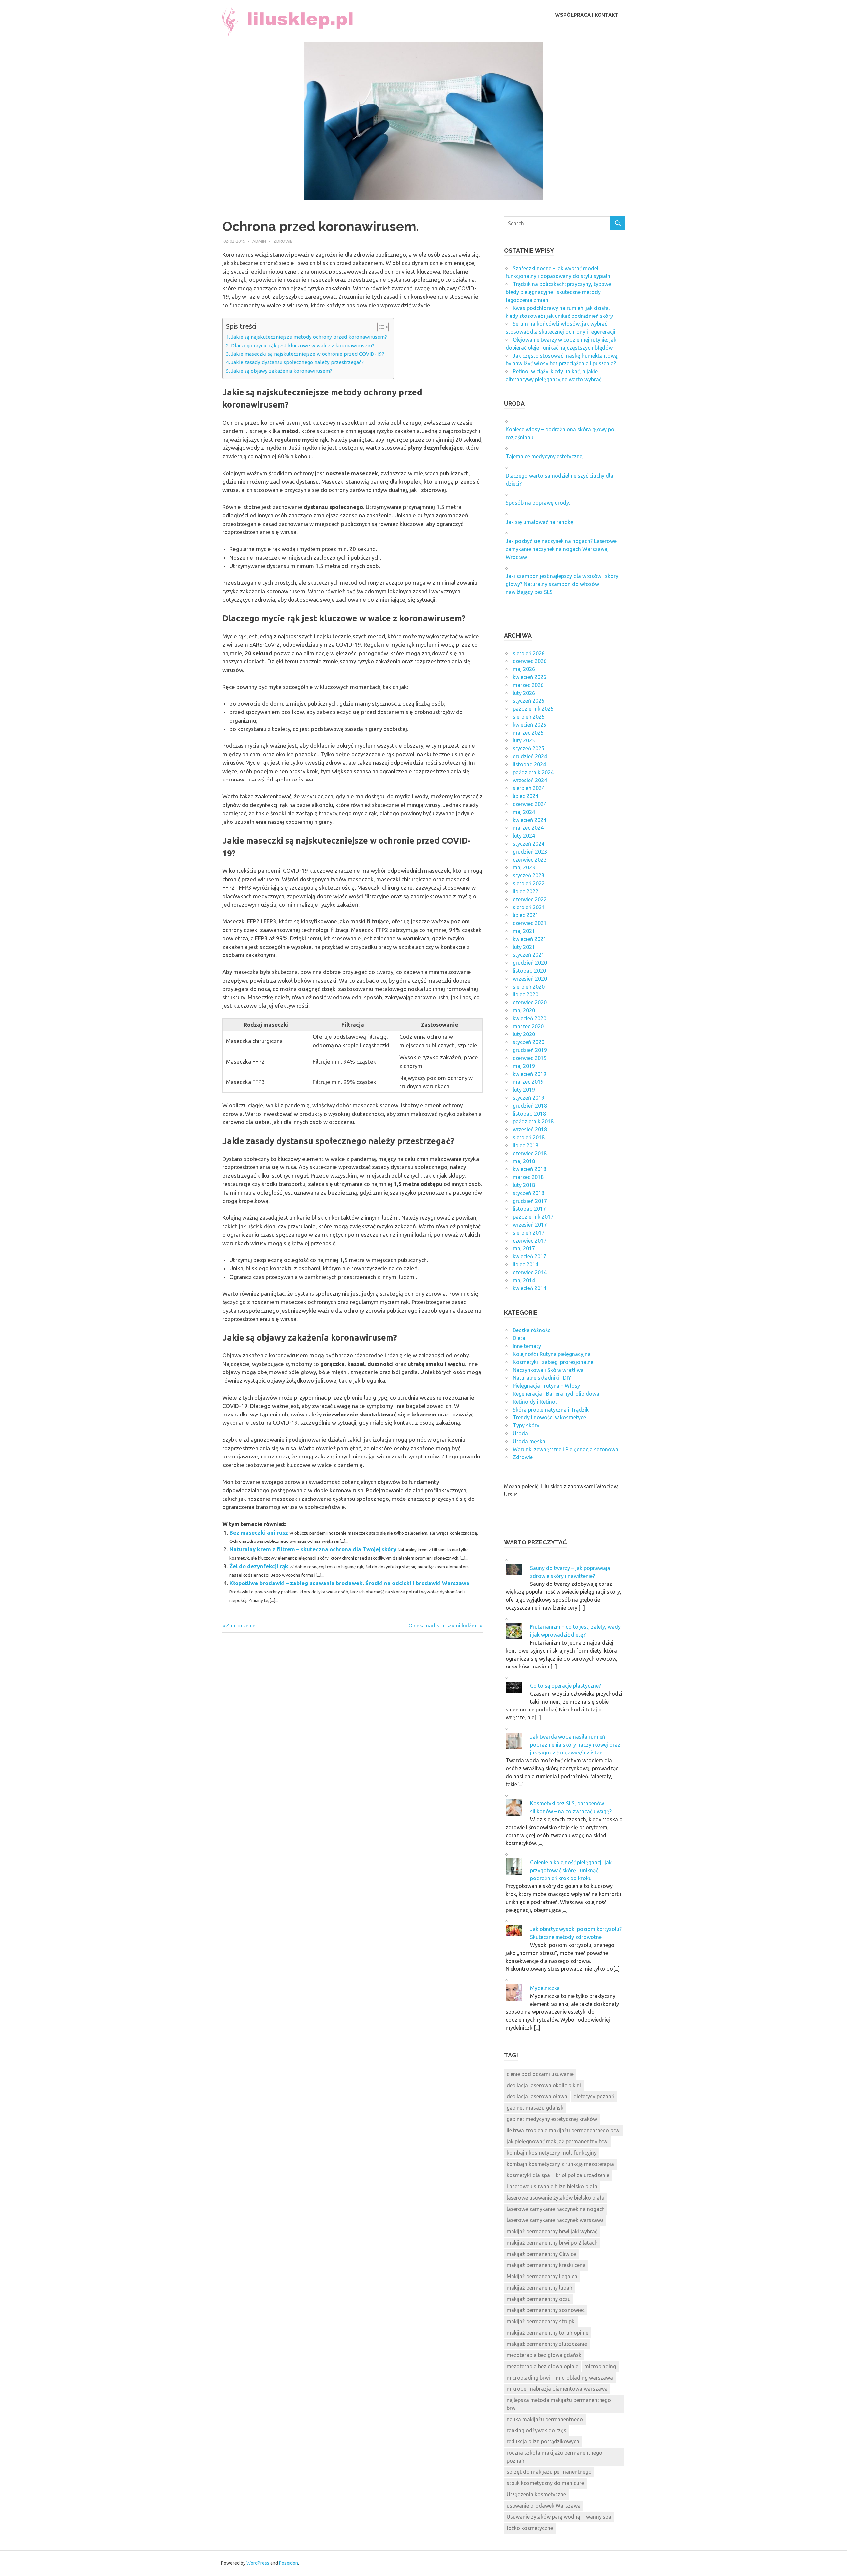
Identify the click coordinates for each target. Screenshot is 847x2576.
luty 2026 (524, 693)
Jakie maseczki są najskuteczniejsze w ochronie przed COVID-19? (308, 354)
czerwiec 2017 (530, 1241)
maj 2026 (524, 669)
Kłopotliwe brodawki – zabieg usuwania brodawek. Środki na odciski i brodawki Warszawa (349, 1583)
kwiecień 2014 (530, 1288)
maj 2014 (524, 1280)
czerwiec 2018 (530, 1153)
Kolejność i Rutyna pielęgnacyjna (552, 1354)
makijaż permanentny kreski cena (546, 2265)
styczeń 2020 (529, 1042)
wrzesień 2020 (530, 979)
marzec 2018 (528, 1177)
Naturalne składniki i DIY (542, 1378)
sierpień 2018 (529, 1137)
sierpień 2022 (529, 883)
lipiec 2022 (526, 891)
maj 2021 (524, 931)
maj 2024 (524, 812)
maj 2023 (524, 867)
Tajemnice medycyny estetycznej (545, 456)
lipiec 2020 (526, 994)
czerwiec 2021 (530, 923)
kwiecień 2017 (530, 1256)
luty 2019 (524, 1090)
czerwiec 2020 (530, 1002)
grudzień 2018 (530, 1106)
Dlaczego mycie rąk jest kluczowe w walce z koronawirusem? (303, 345)
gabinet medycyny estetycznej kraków (552, 2119)
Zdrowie (283, 241)
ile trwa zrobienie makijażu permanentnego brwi (564, 2130)
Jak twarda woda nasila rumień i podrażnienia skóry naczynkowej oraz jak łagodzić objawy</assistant (575, 1745)
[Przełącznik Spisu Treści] (380, 327)
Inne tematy (527, 1346)
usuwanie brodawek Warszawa (544, 2506)
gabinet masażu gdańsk (535, 2108)
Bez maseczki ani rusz (259, 1532)
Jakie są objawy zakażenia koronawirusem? (282, 371)
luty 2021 (524, 947)
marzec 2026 (528, 685)
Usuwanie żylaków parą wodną (543, 2517)
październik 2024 (533, 772)
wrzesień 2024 (530, 780)
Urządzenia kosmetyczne (536, 2494)
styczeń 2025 (529, 748)
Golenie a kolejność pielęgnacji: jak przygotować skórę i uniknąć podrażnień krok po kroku (571, 1870)
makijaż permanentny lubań (539, 2288)
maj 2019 (524, 1066)
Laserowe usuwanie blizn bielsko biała (552, 2186)
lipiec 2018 (526, 1145)
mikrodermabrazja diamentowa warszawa (557, 2389)
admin (259, 241)
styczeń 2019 (529, 1098)
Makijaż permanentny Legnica (542, 2276)
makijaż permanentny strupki (541, 2321)
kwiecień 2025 (530, 725)
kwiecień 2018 (530, 1169)
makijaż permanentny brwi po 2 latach (552, 2243)
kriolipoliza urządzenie (583, 2175)
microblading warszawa (584, 2378)
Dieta (519, 1338)
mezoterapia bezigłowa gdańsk (544, 2355)
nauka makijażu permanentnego (545, 2419)
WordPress (258, 2563)
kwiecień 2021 (530, 939)
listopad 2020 (529, 971)
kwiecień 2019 (530, 1074)
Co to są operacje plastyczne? (565, 1686)
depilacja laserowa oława (537, 2096)
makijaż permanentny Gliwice (541, 2254)
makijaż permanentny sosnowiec (546, 2310)
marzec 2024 (528, 828)
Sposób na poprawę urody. (538, 503)
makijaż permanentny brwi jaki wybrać (552, 2231)
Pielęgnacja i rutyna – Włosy (546, 1386)
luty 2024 (524, 836)
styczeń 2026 (529, 701)
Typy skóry (526, 1425)
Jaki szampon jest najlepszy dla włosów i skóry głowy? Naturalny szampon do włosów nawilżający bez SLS (562, 584)
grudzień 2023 (530, 852)
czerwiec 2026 (530, 661)
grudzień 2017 (530, 1201)
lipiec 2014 (526, 1264)
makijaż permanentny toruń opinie (547, 2333)
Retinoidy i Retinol (535, 1402)
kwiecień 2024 (530, 820)
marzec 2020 (528, 1026)
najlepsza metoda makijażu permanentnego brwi (559, 2404)
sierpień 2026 (529, 653)
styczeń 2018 (529, 1193)
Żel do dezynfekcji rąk (259, 1566)
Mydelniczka (545, 1988)
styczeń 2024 (529, 844)
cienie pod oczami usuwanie (540, 2074)
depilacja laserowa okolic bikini (544, 2085)
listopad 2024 (529, 764)
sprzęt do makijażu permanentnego (549, 2472)
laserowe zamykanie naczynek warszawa (555, 2220)
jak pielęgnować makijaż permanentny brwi (558, 2141)
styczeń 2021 (529, 955)
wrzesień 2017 (530, 1225)
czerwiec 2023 (530, 860)
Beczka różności (532, 1330)
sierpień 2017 (529, 1233)
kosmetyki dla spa (528, 2175)
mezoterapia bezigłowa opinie (542, 2366)
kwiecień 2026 (530, 677)
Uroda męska (529, 1441)
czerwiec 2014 (530, 1272)
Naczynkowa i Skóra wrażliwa (548, 1370)
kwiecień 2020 (530, 1018)
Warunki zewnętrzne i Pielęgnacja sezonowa (566, 1449)
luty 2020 (524, 1034)
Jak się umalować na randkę (539, 522)
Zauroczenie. (241, 1626)
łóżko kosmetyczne (530, 2528)
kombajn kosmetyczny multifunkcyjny (552, 2153)
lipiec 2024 (526, 796)
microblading (600, 2366)
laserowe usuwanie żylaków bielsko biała (555, 2198)
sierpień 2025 (529, 717)
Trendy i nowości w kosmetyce (549, 1417)
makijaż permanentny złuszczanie (547, 2344)
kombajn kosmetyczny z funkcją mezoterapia (560, 2164)
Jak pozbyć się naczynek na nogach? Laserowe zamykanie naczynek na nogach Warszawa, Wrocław (561, 549)
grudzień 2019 (530, 1050)
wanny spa (599, 2517)
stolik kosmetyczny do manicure (545, 2483)
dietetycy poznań (594, 2096)
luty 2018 (524, 1185)
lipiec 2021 (526, 915)
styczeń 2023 (529, 875)
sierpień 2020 (529, 987)
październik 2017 (533, 1217)
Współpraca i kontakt (587, 15)
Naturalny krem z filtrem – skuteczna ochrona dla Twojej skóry (313, 1549)
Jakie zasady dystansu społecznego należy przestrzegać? (297, 362)
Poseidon (289, 2563)
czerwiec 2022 (530, 899)
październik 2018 (533, 1121)
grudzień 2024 (530, 756)
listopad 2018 (529, 1114)
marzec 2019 (528, 1082)
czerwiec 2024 (530, 804)
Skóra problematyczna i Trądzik (551, 1410)
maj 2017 (524, 1248)
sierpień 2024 (529, 788)
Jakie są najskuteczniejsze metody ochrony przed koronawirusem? (309, 337)
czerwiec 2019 (530, 1058)
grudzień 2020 (530, 963)
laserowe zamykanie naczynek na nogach (556, 2209)
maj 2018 (524, 1161)
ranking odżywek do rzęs (536, 2430)
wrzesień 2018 (530, 1129)
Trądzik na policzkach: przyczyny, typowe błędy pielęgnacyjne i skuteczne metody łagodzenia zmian (558, 292)
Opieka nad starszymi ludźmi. (444, 1626)
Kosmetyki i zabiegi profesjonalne (553, 1362)
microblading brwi (528, 2378)
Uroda (520, 1433)
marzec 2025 (528, 733)
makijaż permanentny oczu (539, 2299)
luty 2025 (524, 740)
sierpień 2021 (529, 907)
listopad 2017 (529, 1209)
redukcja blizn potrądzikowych (543, 2441)
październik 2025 (533, 709)
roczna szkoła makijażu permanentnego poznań (554, 2457)
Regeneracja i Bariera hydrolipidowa (556, 1394)
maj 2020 (524, 1010)
